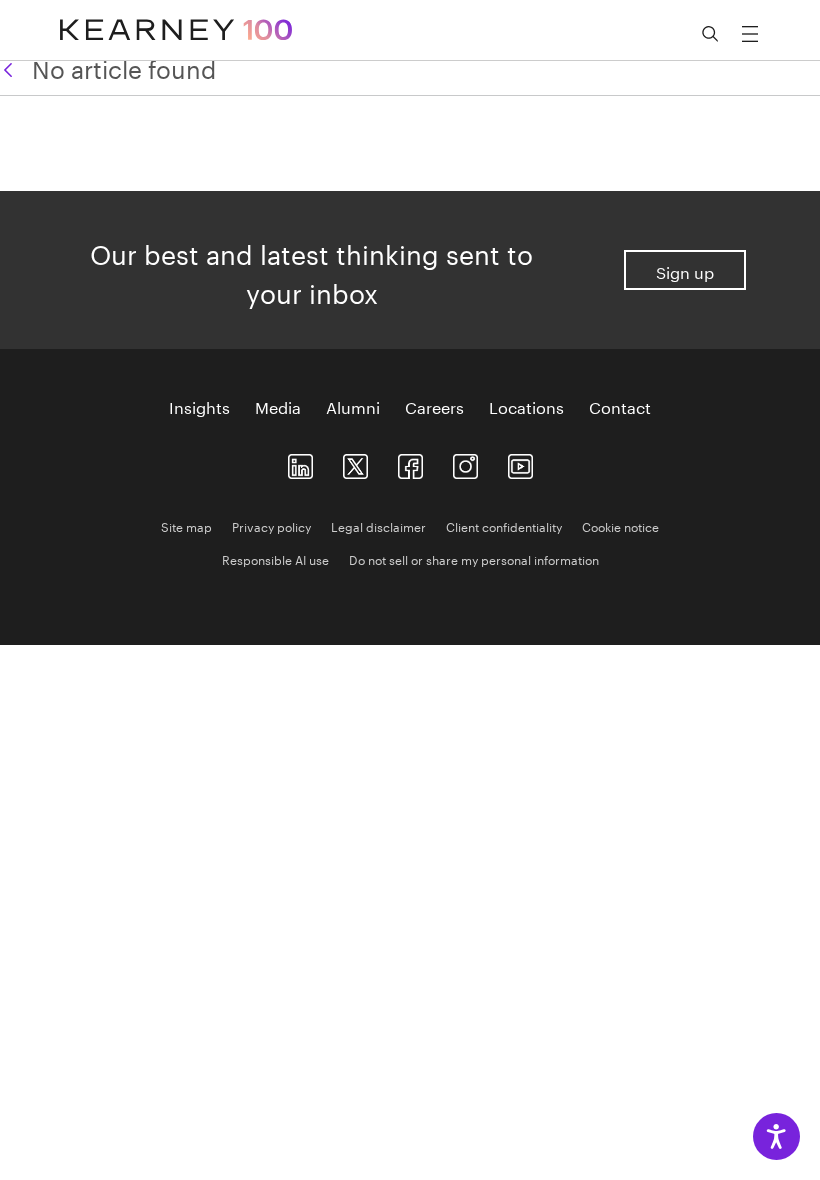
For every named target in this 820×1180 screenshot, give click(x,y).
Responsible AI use (275, 558)
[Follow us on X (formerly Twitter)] (355, 462)
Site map (186, 525)
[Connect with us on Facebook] (410, 462)
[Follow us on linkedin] (300, 462)
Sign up (685, 270)
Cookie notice (620, 525)
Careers (434, 406)
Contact (620, 406)
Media (278, 406)
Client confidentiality (504, 525)
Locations (526, 406)
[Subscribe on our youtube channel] (520, 462)
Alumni (353, 406)
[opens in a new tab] (465, 462)
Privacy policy (271, 525)
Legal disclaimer (378, 525)
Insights (199, 406)
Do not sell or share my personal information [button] (474, 558)
